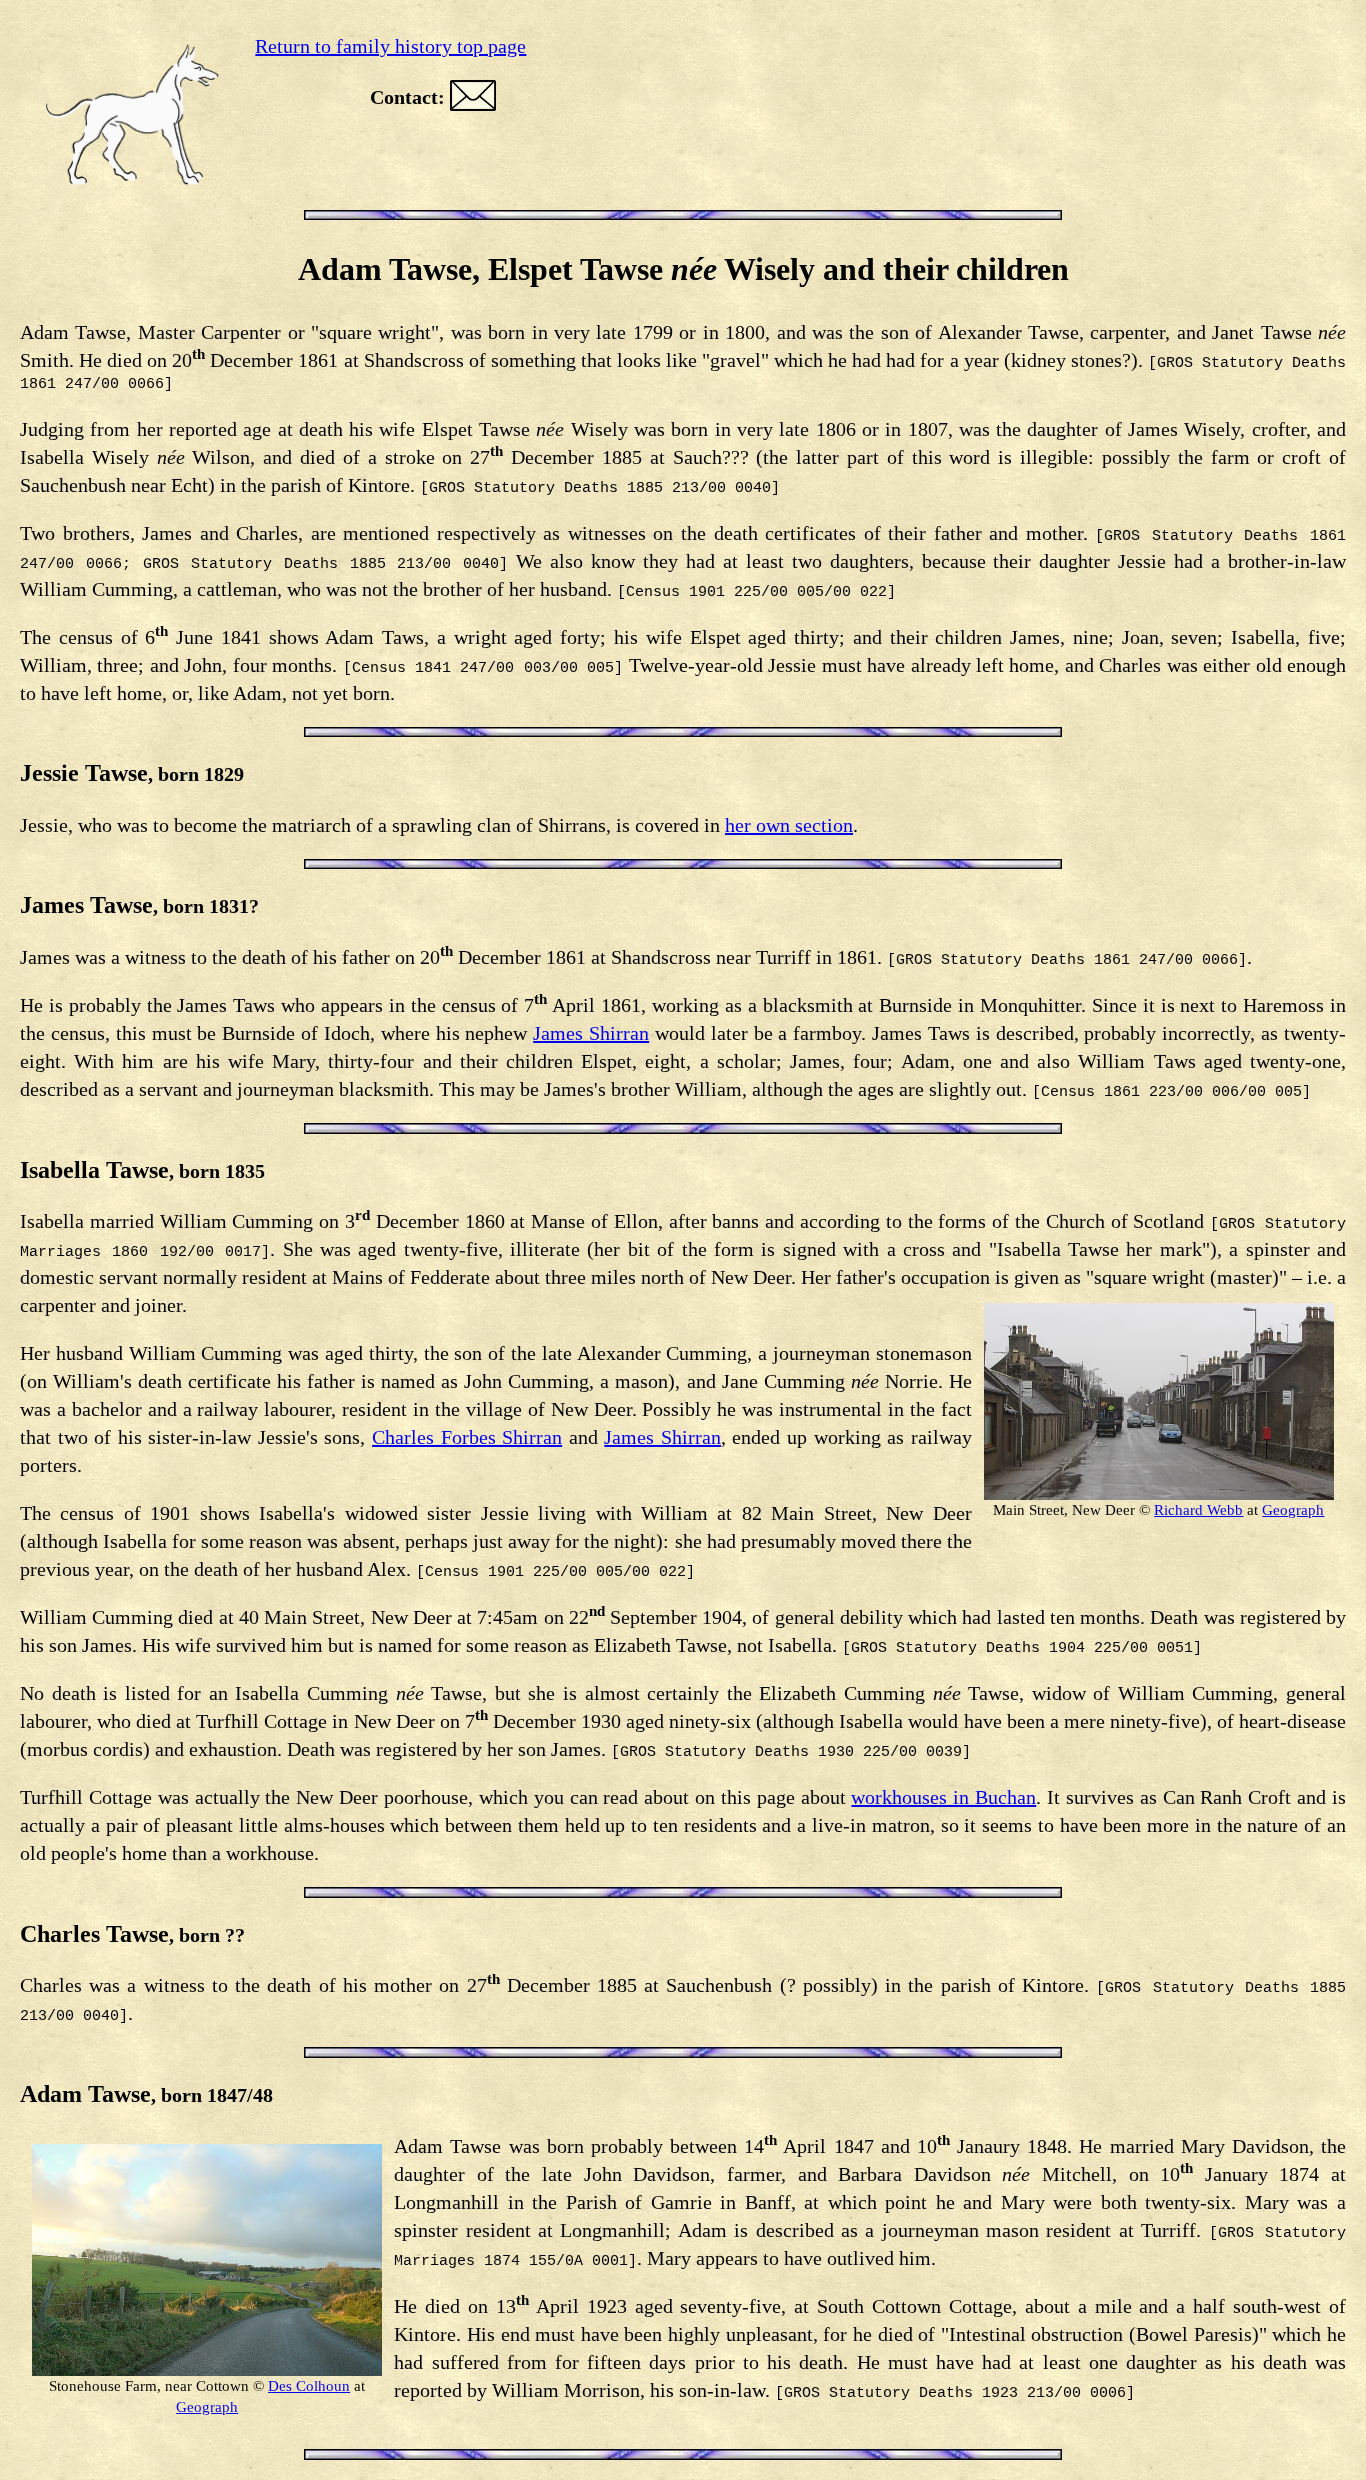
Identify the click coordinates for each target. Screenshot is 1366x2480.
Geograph (1293, 1510)
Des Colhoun (309, 2386)
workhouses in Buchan (943, 1797)
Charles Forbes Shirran (467, 1437)
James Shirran (591, 1033)
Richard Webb (1198, 1510)
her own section (789, 825)
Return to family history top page (390, 46)
